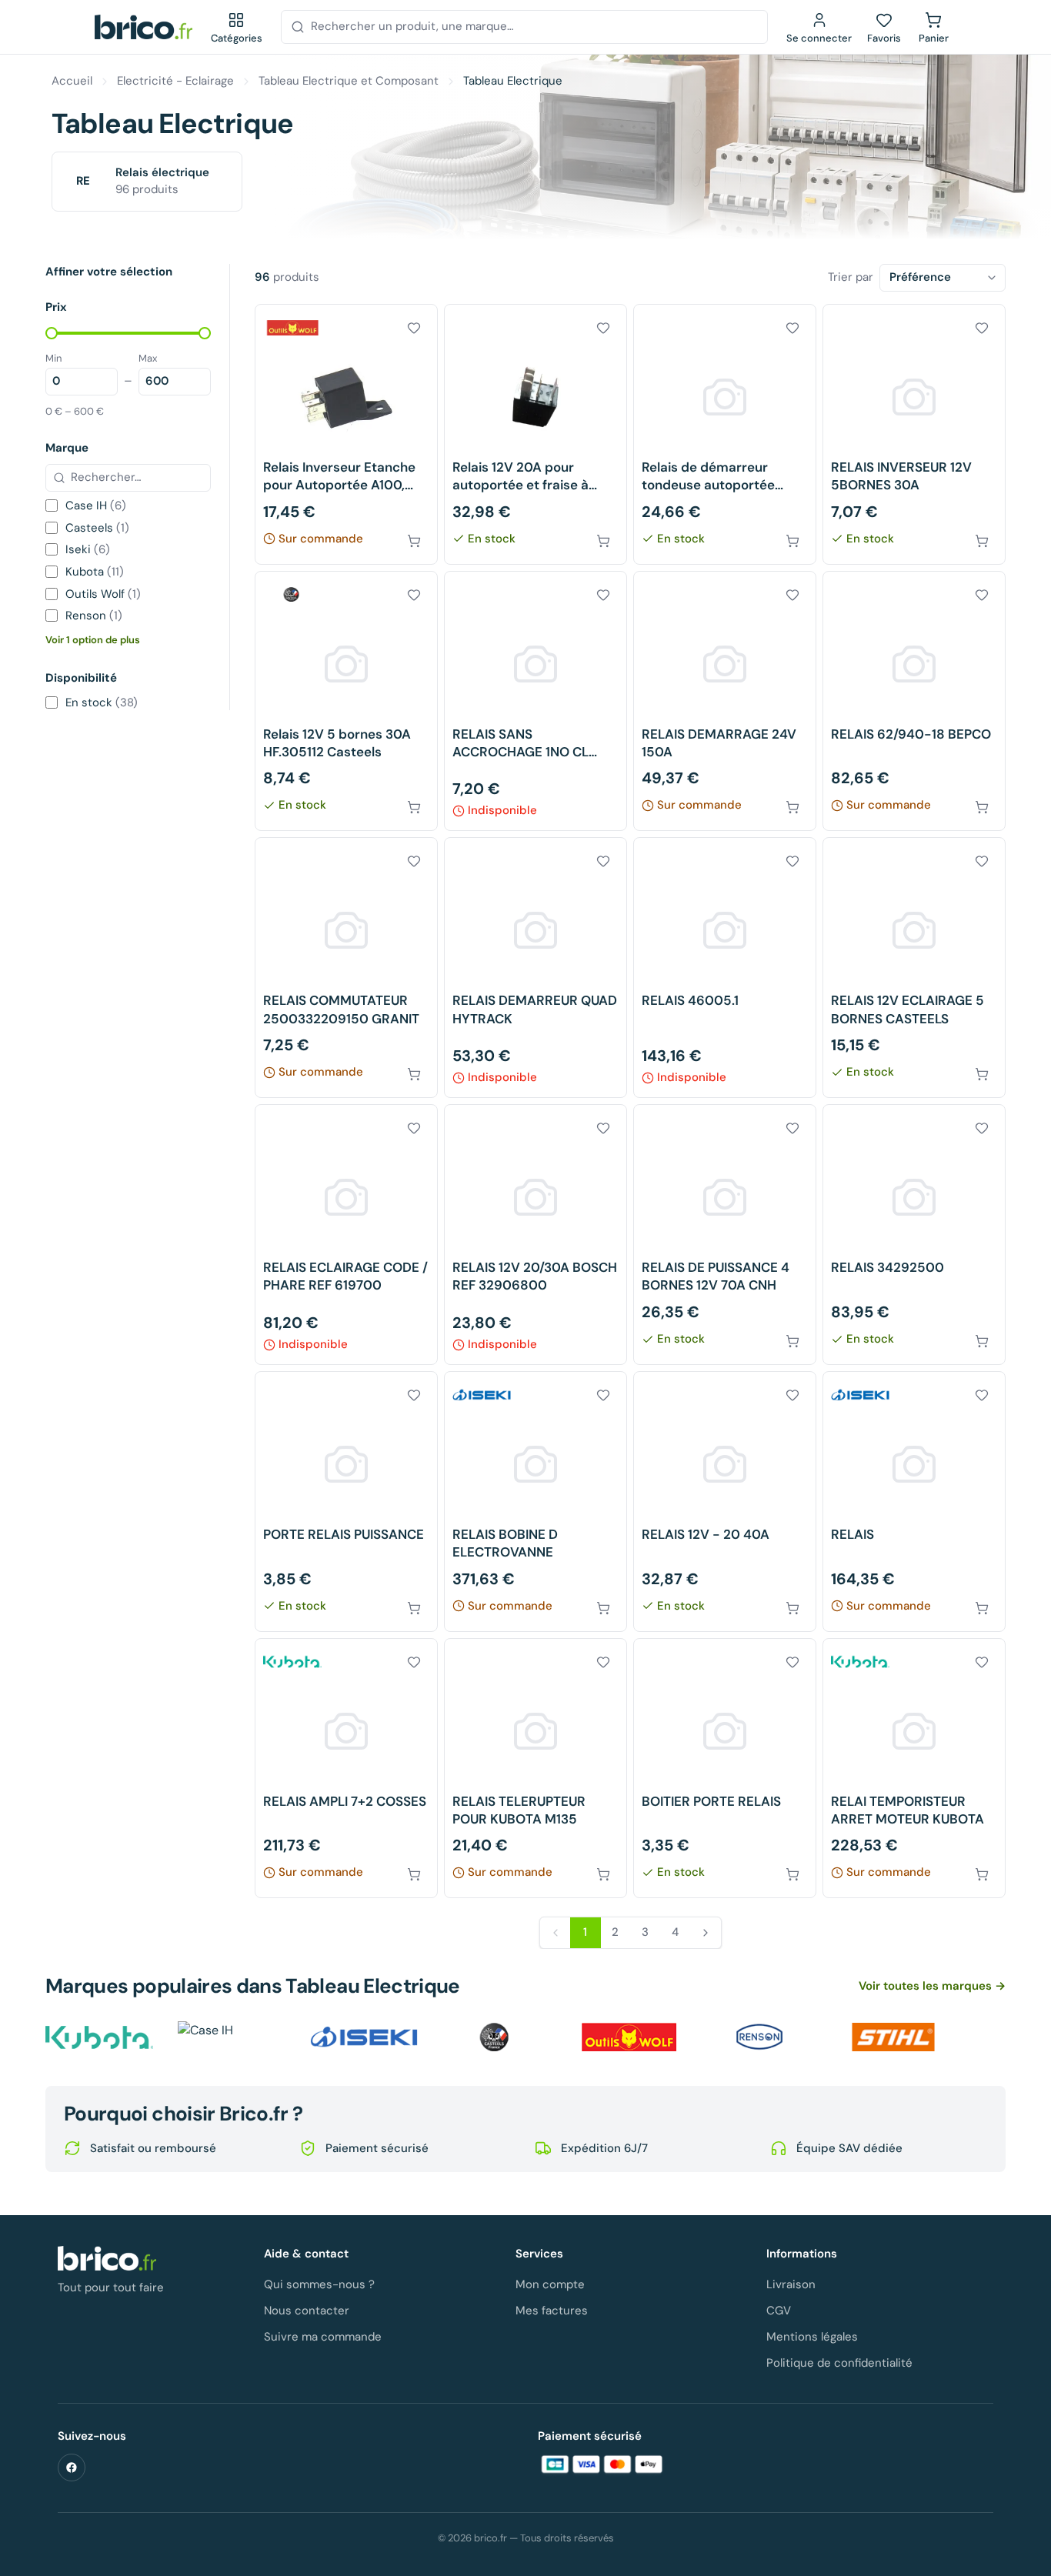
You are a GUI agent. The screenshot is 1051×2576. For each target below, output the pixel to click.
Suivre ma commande (323, 2337)
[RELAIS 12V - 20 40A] (725, 1502)
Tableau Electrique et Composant (349, 81)
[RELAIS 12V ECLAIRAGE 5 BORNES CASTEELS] (914, 968)
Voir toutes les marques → (932, 1986)
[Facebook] (72, 2468)
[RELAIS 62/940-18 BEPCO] (914, 701)
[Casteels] (496, 2037)
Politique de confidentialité (839, 2363)
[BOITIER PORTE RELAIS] (725, 1768)
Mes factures (552, 2311)
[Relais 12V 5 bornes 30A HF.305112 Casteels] (346, 701)
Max (148, 358)
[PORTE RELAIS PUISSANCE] (346, 1502)
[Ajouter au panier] (414, 541)
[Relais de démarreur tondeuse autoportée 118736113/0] (725, 434)
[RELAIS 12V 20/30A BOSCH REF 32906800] (536, 1235)
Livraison (791, 2284)
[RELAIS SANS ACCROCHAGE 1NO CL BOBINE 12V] (536, 701)
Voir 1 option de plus (93, 640)
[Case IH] (232, 2037)
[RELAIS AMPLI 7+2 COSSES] (346, 1768)
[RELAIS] (914, 1502)
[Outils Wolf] (629, 2037)
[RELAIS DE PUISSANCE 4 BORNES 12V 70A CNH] (725, 1235)
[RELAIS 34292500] (914, 1235)
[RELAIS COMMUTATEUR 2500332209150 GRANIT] (346, 968)
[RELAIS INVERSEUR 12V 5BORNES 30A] (914, 434)
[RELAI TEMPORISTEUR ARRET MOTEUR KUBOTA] (914, 1768)
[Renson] (761, 2037)
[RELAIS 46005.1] (725, 968)
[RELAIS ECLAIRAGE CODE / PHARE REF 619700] (346, 1235)
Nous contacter (307, 2311)
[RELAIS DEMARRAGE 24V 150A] (725, 701)
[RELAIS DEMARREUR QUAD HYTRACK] (536, 968)
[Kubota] (99, 2037)
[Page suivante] (706, 1933)
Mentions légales (812, 2337)
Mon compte (550, 2284)
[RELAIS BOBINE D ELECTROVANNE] (536, 1502)
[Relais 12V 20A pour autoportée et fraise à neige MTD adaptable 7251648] (536, 434)
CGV (779, 2311)
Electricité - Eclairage (175, 81)
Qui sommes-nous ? (319, 2284)
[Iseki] (364, 2037)
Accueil (72, 81)
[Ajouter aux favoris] (414, 328)
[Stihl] (893, 2037)
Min (53, 358)
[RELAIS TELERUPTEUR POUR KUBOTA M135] (536, 1768)
